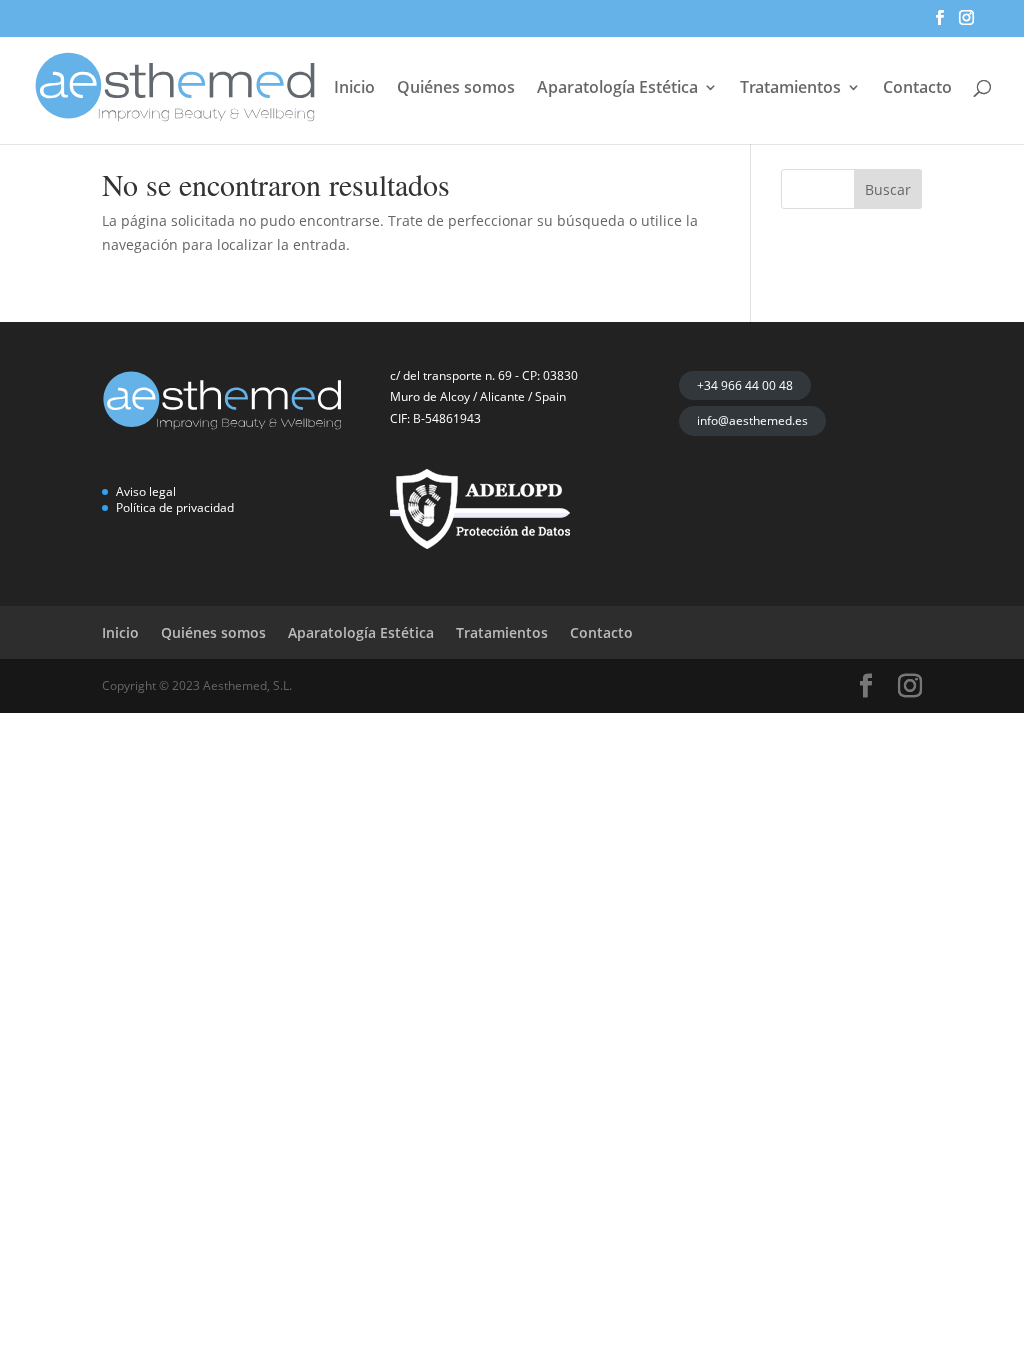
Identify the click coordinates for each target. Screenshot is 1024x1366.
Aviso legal (146, 491)
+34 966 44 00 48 (745, 385)
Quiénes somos (456, 89)
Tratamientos (790, 89)
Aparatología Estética (617, 89)
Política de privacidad (175, 507)
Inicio (354, 89)
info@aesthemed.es (752, 420)
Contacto (917, 89)
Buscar (888, 189)
